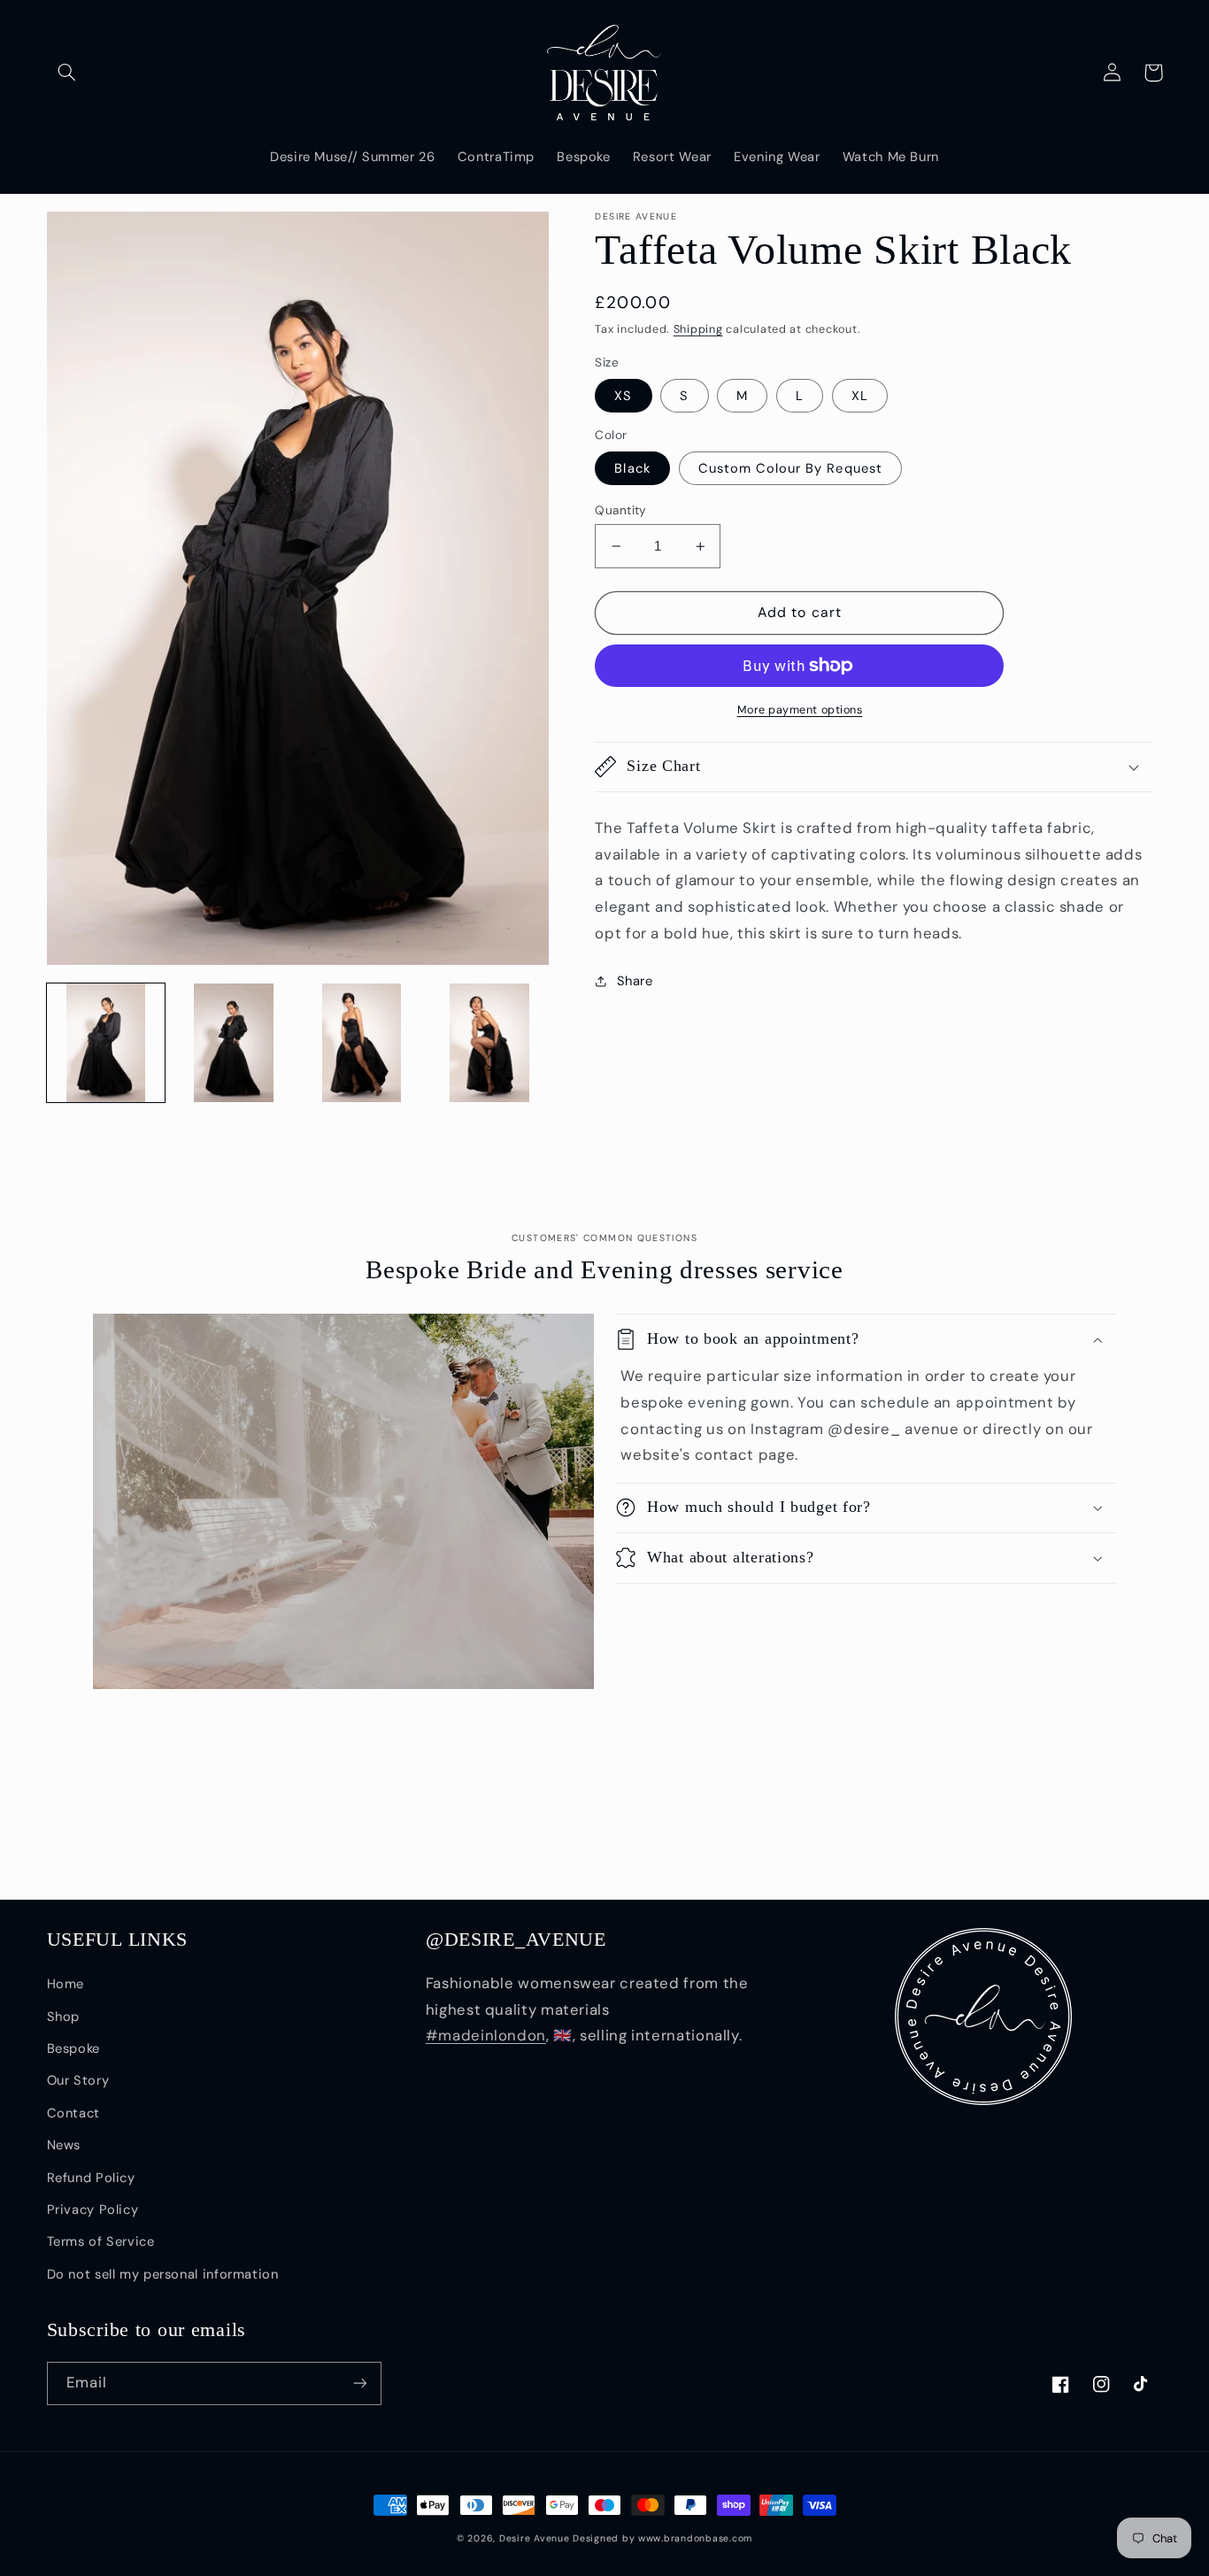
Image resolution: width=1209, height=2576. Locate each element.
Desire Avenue (535, 2538)
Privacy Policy (93, 2210)
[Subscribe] (359, 2383)
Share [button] (635, 981)
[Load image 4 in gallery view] (489, 1043)
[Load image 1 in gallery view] (106, 1043)
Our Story (78, 2080)
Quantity (620, 510)
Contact (73, 2113)
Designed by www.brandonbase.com (662, 2538)
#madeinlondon (486, 2035)
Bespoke (73, 2048)
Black (632, 468)
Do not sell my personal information (163, 2274)
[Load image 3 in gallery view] (361, 1043)
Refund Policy (91, 2178)
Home (66, 1984)
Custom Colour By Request (790, 468)
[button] (67, 73)
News (64, 2145)
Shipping (698, 329)
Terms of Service (101, 2241)
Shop (64, 2017)
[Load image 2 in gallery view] (234, 1043)
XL (860, 396)
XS (623, 396)
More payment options (800, 710)
